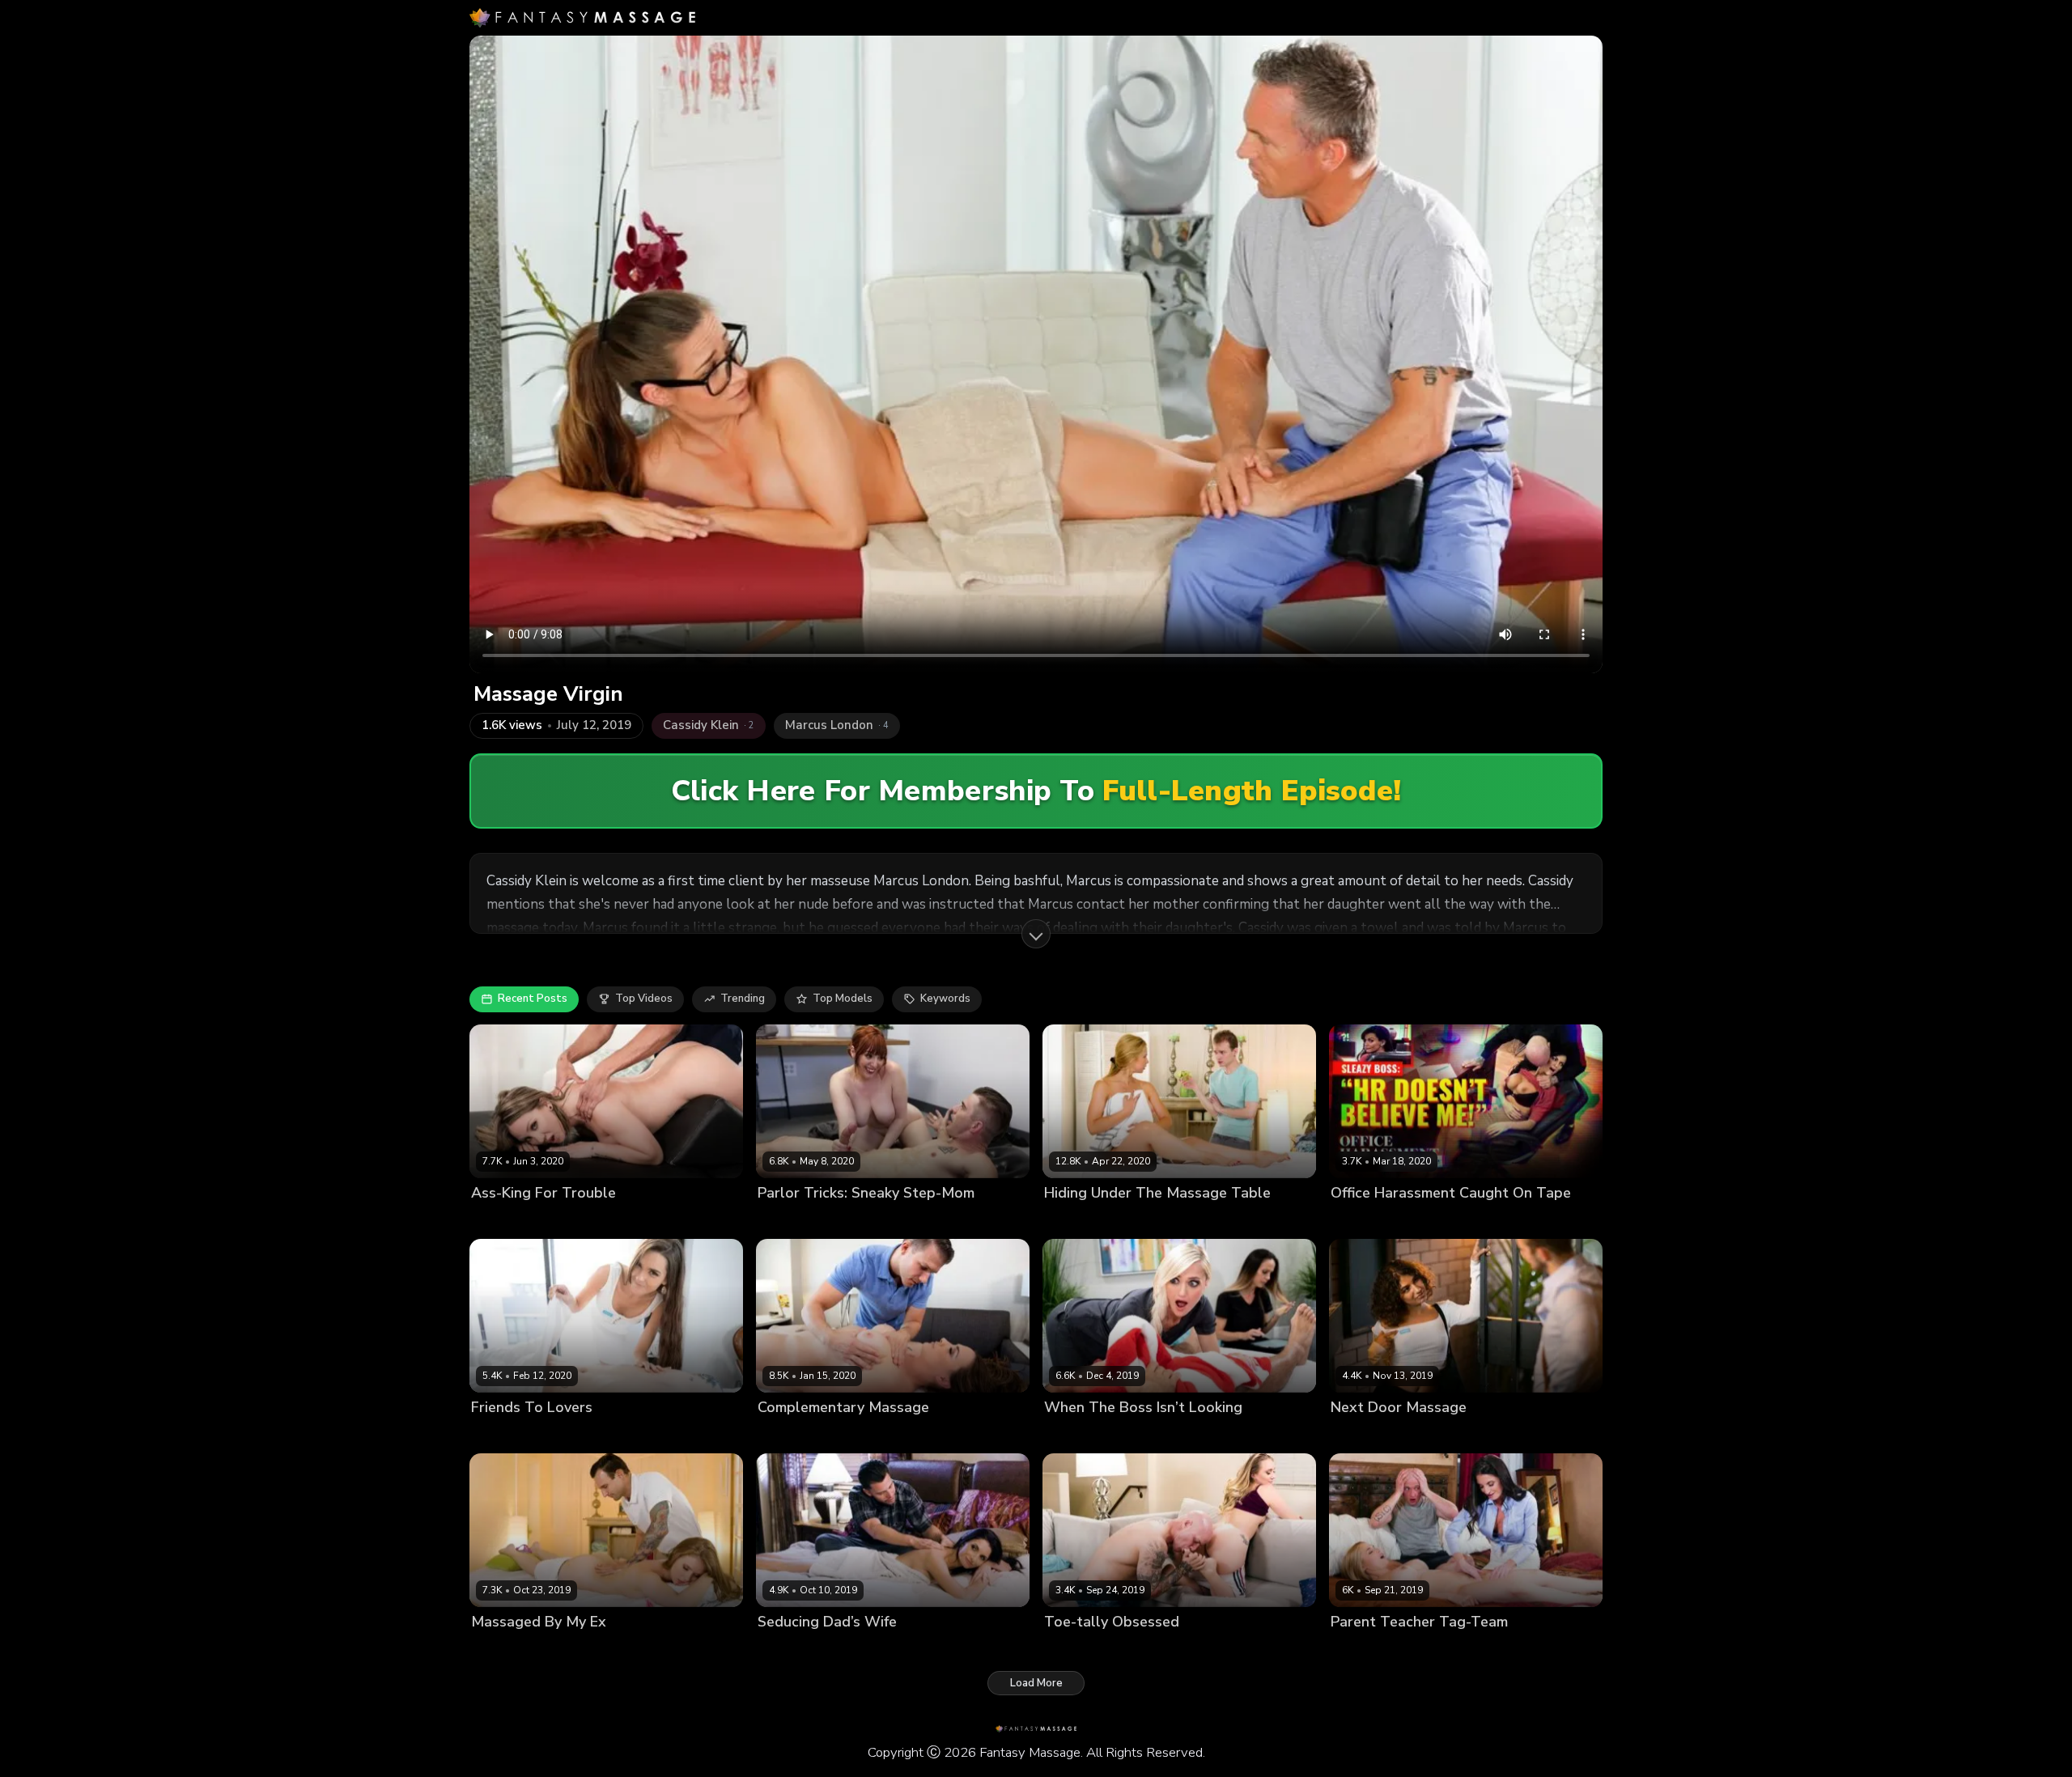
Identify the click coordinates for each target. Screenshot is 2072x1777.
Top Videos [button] (644, 999)
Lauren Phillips (795, 1220)
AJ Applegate (1078, 1650)
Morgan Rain (1076, 1435)
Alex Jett (1152, 1220)
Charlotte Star (508, 1435)
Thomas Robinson (597, 1435)
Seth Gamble (932, 1650)
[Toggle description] (1036, 934)
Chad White (1145, 1435)
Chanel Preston (797, 1435)
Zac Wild (1505, 1650)
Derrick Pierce (1444, 1220)
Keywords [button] (945, 999)
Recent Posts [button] (533, 999)
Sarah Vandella (1084, 1220)
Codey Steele (877, 1435)
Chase (1428, 1435)
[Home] (582, 18)
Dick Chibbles (858, 1650)
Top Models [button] (843, 999)
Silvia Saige (788, 1650)
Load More (1036, 1683)
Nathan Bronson (881, 1220)
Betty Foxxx (501, 1220)
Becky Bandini (1367, 1220)
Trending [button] (743, 999)
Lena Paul (497, 1650)
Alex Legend (560, 1650)
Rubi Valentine (1368, 1435)
